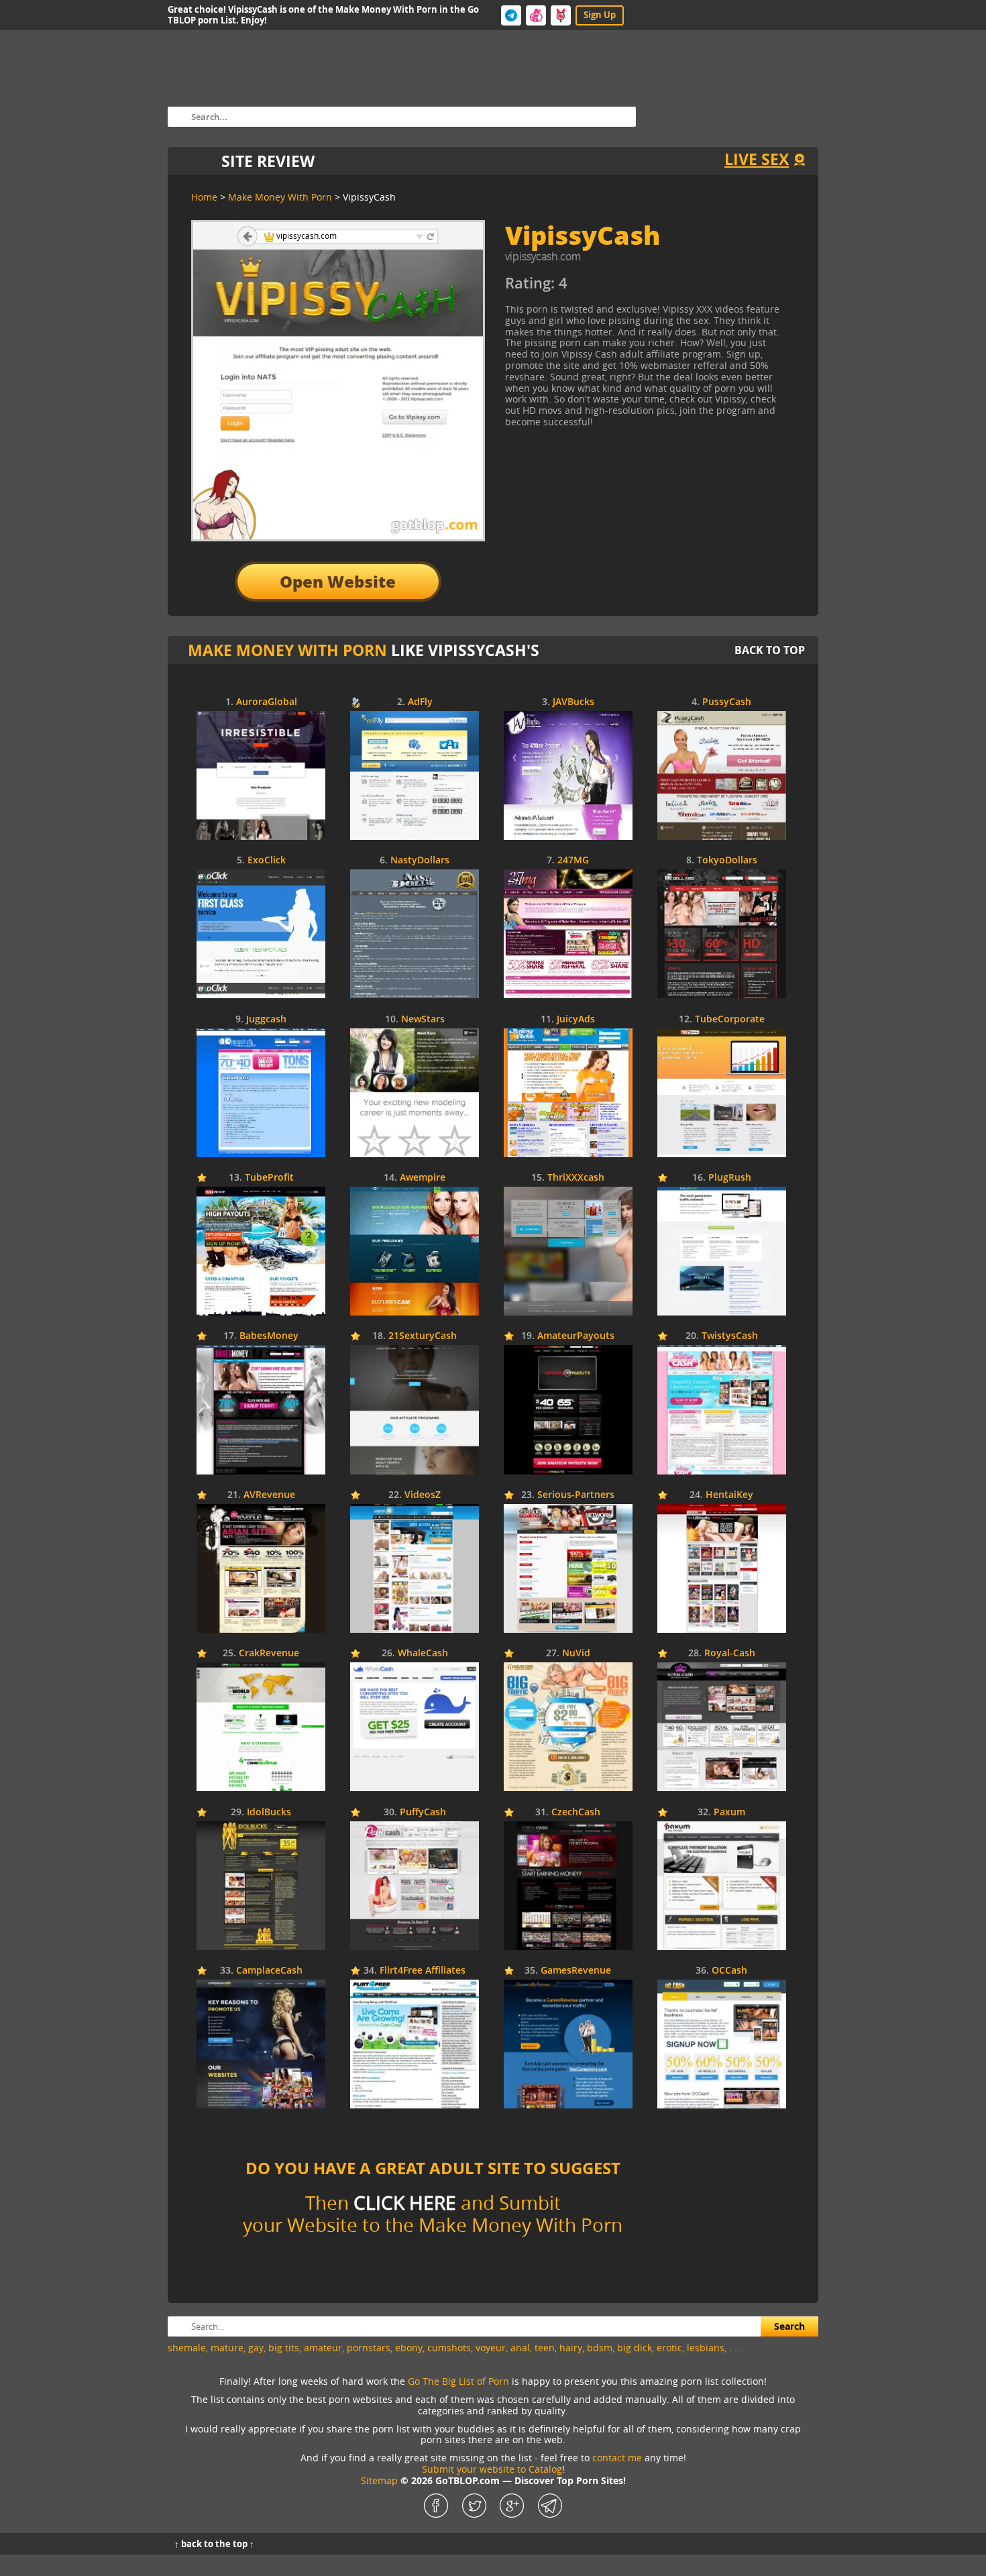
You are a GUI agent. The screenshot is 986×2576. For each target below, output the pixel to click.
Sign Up (600, 15)
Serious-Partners (576, 1495)
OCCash (729, 1971)
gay (256, 2348)
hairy (571, 2348)
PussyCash (727, 702)
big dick (635, 2348)
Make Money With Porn (287, 650)
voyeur (491, 2348)
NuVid (576, 1653)
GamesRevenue (576, 1971)
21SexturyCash (423, 1336)
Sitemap (379, 2480)
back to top (770, 650)
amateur (323, 2348)
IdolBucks (269, 1812)
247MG (573, 860)
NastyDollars (420, 860)
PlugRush (730, 1178)
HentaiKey (729, 1495)
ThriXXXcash (576, 1178)
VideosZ (423, 1495)
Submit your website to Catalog (492, 2469)
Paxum (729, 1812)
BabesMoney (269, 1336)
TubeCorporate (730, 1019)
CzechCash (576, 1812)
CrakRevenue (269, 1653)
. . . (736, 2348)
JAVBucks (573, 702)
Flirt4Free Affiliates (423, 1971)
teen (545, 2348)
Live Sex (757, 159)
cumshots (449, 2348)
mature (227, 2348)
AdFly (420, 702)
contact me (617, 2458)
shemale (187, 2348)
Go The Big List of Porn (458, 2381)
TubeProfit (269, 1178)
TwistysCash (730, 1336)
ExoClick (267, 860)
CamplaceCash (269, 1971)
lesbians (706, 2348)
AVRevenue (269, 1495)
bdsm (600, 2348)
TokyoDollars (727, 860)
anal (520, 2348)
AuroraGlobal (267, 702)
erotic (669, 2348)
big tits (284, 2348)
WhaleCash (423, 1653)
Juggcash (266, 1019)
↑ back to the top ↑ (214, 2544)
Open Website (338, 581)
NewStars (423, 1019)
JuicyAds (576, 1019)
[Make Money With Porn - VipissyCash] (627, 288)
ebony (409, 2348)
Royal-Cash (730, 1653)
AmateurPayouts (576, 1336)
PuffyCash (423, 1812)
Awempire (423, 1178)
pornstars (369, 2348)
